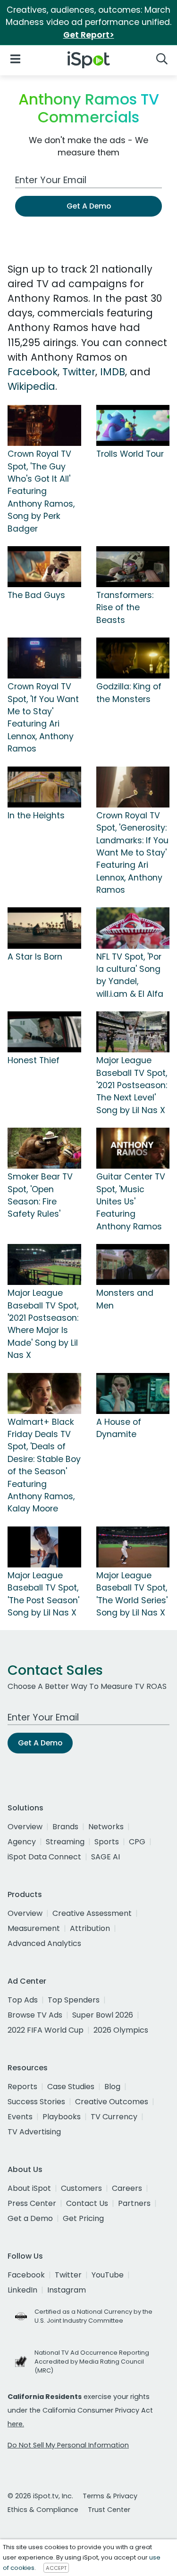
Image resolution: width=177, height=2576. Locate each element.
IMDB (113, 372)
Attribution (90, 1928)
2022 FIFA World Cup (46, 2030)
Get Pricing (83, 2218)
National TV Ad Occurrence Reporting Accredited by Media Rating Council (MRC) (92, 2362)
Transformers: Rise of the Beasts (125, 608)
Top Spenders (74, 2000)
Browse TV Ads (35, 2015)
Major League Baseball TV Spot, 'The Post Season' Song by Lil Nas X (43, 1594)
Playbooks (62, 2117)
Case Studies (71, 2087)
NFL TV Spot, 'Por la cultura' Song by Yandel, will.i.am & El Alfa (130, 975)
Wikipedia (31, 386)
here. (16, 2424)
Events (20, 2117)
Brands (65, 1827)
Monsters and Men (125, 1299)
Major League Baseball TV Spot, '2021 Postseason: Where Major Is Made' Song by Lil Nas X (43, 1324)
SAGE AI (105, 1857)
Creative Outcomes (112, 2102)
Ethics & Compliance (43, 2510)
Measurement (34, 1928)
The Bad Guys (36, 595)
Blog (112, 2087)
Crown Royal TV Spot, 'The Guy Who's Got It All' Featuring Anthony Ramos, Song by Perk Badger (41, 491)
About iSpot (29, 2188)
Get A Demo (89, 206)
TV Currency (114, 2117)
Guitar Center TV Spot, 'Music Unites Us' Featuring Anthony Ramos (131, 1202)
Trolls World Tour (130, 454)
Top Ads (23, 2000)
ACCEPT (56, 2568)
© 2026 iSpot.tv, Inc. (40, 2496)
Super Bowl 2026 (103, 2015)
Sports (107, 1842)
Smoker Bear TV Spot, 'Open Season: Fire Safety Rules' (40, 1195)
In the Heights (36, 816)
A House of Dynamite (119, 1428)
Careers (127, 2188)
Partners (134, 2203)
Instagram (67, 2290)
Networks (106, 1827)
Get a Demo (30, 2218)
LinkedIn (22, 2290)
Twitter (79, 372)
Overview (25, 1827)
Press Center (32, 2203)
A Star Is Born (35, 957)
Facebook (33, 372)
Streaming (65, 1842)
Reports (22, 2087)
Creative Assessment (92, 1913)
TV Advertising (34, 2132)
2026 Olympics (121, 2030)
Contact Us (87, 2203)
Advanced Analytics (44, 1943)
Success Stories (36, 2102)
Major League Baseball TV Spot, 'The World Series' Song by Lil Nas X (132, 1594)
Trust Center (109, 2510)
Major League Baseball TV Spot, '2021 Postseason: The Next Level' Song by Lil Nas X (132, 1085)
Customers (81, 2188)
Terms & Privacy (110, 2496)
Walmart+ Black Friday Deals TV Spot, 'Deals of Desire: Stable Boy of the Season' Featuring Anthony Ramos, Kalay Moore (44, 1466)
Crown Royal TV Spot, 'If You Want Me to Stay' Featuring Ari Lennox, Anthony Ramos (43, 718)
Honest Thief (34, 1060)
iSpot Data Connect (44, 1857)
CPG (137, 1842)
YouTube (108, 2275)
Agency (22, 1842)
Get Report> (89, 35)
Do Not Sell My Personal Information (68, 2445)
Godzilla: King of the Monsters (129, 693)
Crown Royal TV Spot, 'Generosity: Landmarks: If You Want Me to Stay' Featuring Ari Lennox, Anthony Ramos (132, 853)
